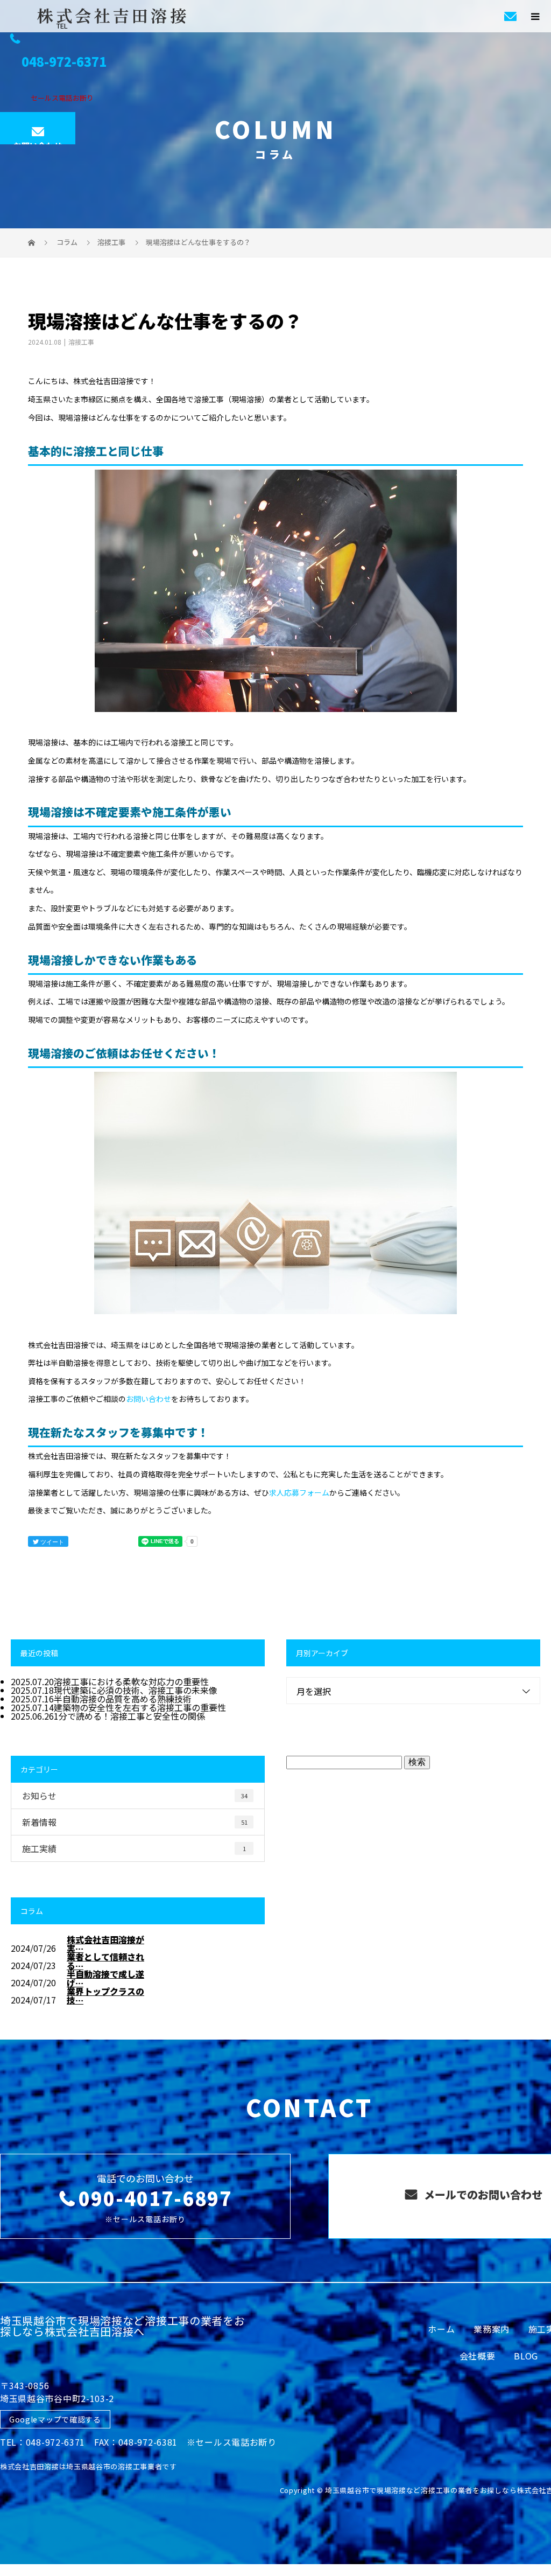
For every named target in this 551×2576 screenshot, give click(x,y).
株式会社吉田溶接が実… (105, 1944)
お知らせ (135, 1796)
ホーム (441, 2329)
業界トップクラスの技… (105, 1995)
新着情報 (135, 1822)
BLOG (526, 2356)
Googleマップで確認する (55, 2419)
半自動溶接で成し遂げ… (105, 1978)
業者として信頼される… (105, 1961)
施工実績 (134, 1848)
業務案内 (492, 2329)
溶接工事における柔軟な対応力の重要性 (131, 1681)
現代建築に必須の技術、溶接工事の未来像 (136, 1690)
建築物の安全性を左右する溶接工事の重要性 (140, 1707)
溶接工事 (111, 242)
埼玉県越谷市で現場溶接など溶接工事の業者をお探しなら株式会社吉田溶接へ (122, 2326)
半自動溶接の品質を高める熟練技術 (123, 1699)
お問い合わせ (38, 142)
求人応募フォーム (299, 1492)
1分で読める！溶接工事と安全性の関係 (129, 1716)
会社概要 (478, 2356)
